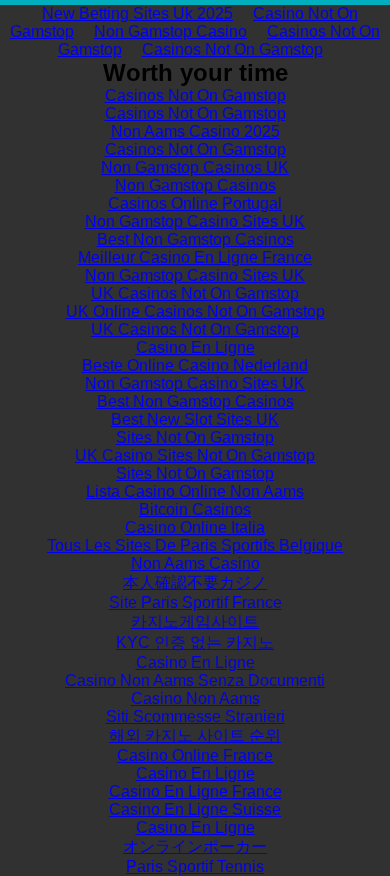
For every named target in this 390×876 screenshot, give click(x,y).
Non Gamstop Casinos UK (195, 167)
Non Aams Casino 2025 (195, 131)
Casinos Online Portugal (195, 203)
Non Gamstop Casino (170, 31)
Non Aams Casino (195, 563)
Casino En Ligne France (195, 791)
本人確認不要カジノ (195, 582)
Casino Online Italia (195, 527)
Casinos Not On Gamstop (232, 49)
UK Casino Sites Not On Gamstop (195, 455)
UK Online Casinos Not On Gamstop (195, 311)
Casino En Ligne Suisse (195, 809)
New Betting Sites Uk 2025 (137, 13)
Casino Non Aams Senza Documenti (195, 680)
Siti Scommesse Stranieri (195, 716)
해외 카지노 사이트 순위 (195, 735)
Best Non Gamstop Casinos (195, 239)
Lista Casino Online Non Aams (195, 491)
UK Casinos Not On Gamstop (195, 293)
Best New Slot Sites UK (195, 419)
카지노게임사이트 (195, 621)
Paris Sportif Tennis (195, 866)
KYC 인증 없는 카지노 (195, 642)
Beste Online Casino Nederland (195, 365)
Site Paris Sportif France (195, 602)
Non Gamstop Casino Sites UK (195, 221)
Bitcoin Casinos (195, 509)
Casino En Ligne (195, 347)
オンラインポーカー (195, 846)
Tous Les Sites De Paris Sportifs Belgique (195, 545)
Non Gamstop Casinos (195, 185)
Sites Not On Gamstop (195, 437)
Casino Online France (195, 755)
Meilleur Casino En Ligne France (195, 257)
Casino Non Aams (195, 698)
